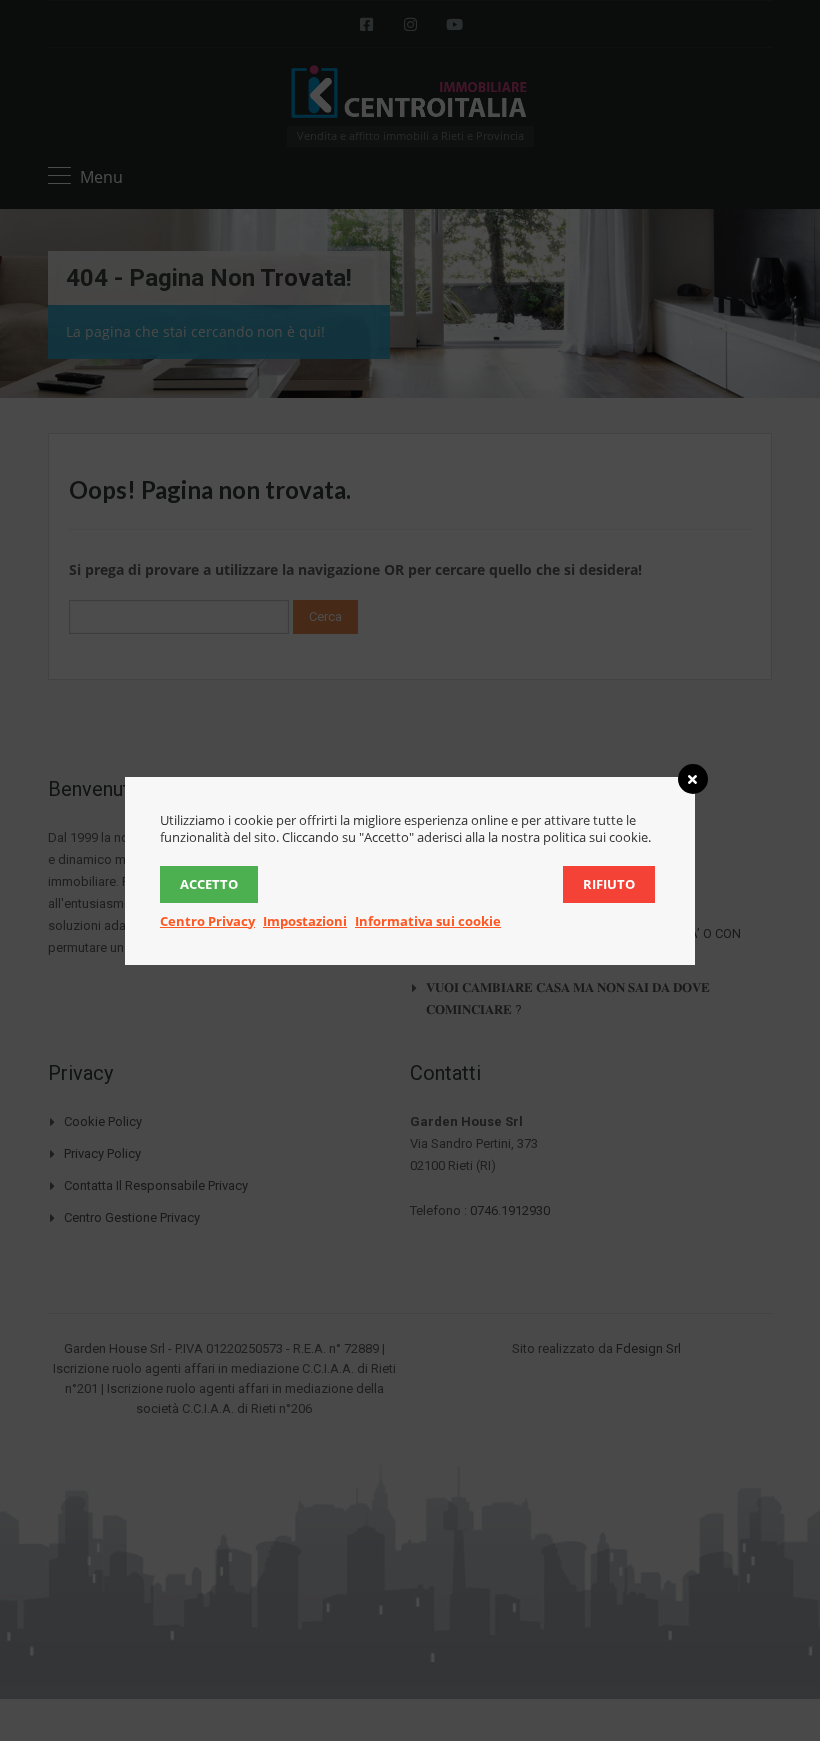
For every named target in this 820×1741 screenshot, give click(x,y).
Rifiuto (609, 884)
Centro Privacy (207, 921)
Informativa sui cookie (428, 921)
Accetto (209, 884)
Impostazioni (305, 921)
